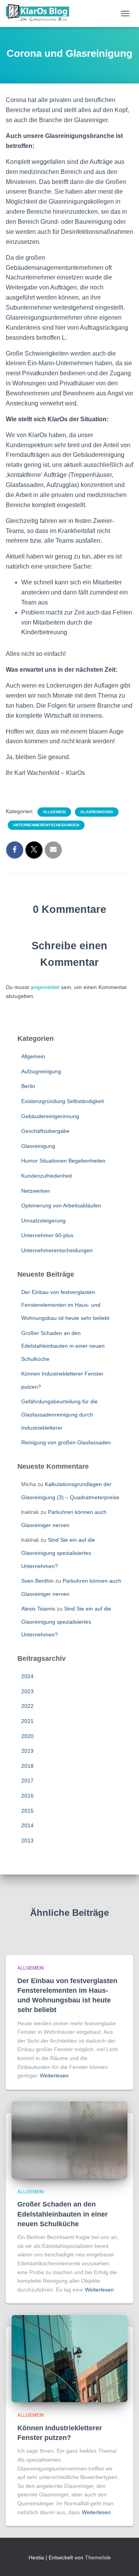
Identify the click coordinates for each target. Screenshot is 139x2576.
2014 (27, 1825)
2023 (27, 1691)
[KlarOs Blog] (40, 14)
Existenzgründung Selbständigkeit (63, 1101)
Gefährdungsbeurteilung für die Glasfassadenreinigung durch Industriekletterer (59, 1414)
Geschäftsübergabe (45, 1131)
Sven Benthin (37, 1581)
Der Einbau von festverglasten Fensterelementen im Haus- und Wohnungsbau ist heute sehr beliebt (65, 1305)
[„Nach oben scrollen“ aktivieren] (124, 2561)
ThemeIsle (98, 2557)
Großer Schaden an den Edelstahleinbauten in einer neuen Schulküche (63, 1346)
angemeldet (45, 987)
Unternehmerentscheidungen (46, 825)
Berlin (28, 1086)
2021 (27, 1721)
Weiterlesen (54, 2075)
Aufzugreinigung (41, 1071)
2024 (27, 1676)
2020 (27, 1736)
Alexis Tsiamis (38, 1609)
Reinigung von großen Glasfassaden (66, 1442)
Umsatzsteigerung (43, 1221)
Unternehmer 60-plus (47, 1235)
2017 (27, 1781)
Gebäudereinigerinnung (50, 1116)
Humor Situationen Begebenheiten (63, 1161)
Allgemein (54, 812)
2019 (27, 1751)
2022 (27, 1706)
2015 (27, 1811)
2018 (27, 1766)
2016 (27, 1796)
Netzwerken (36, 1191)
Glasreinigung (97, 812)
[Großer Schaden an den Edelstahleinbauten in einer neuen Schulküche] (69, 2140)
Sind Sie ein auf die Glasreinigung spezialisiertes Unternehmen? (58, 1553)
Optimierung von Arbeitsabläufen (61, 1205)
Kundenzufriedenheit (47, 1176)
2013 (27, 1840)
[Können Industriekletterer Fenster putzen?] (69, 2358)
